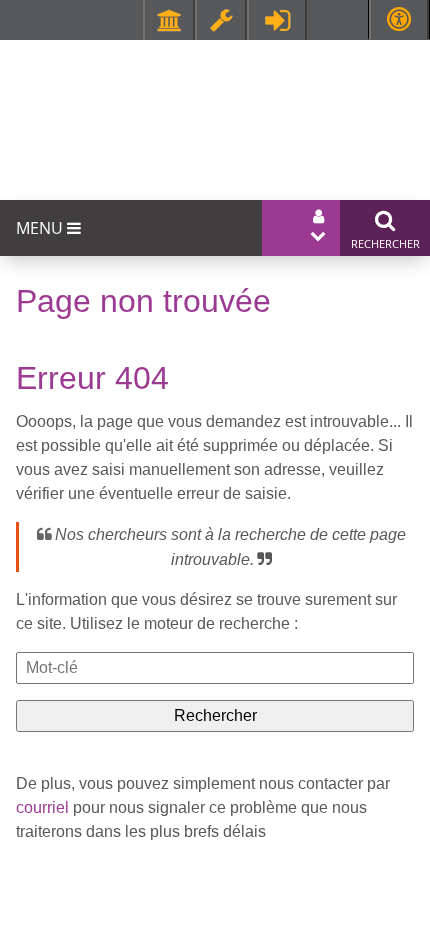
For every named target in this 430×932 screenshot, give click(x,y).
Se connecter (277, 20)
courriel (42, 807)
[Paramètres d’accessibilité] (399, 19)
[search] (215, 668)
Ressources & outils (221, 20)
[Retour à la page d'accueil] (205, 105)
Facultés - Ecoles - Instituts (169, 20)
